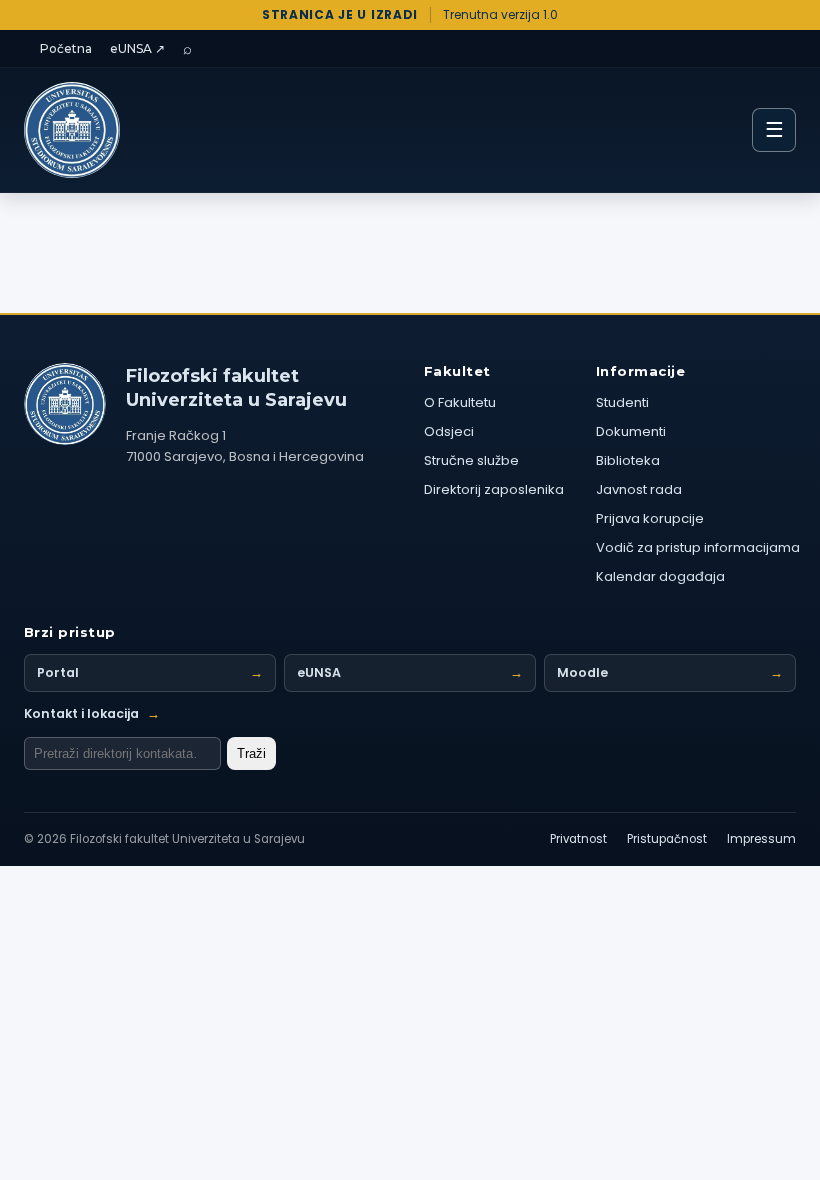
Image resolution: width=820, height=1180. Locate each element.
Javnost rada (639, 489)
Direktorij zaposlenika (494, 489)
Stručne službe (471, 460)
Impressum (761, 839)
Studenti (622, 402)
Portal (150, 672)
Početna (66, 48)
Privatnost (578, 839)
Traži (251, 753)
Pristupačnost (667, 839)
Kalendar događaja (660, 576)
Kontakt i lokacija (92, 713)
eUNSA (410, 672)
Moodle (670, 672)
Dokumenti (631, 431)
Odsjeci (449, 431)
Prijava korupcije (650, 518)
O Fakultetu (460, 402)
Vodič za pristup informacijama (698, 547)
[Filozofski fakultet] (65, 404)
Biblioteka (628, 460)
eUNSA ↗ (137, 48)
